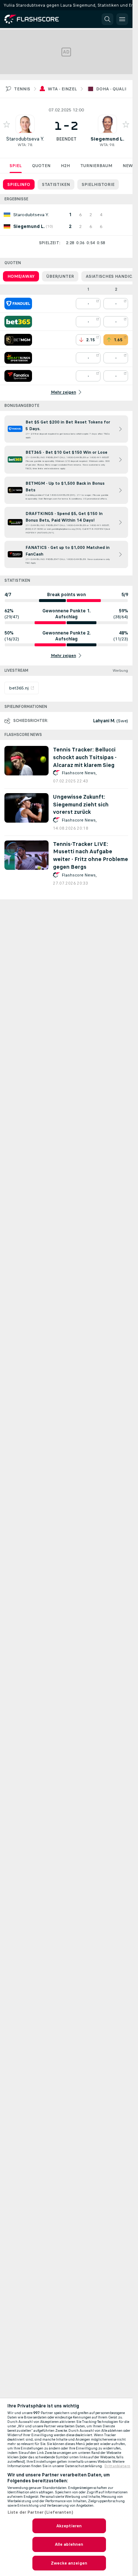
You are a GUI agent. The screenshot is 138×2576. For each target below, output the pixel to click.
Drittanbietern (117, 2466)
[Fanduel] (18, 304)
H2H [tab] (65, 166)
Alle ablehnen (69, 2544)
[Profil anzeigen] (25, 124)
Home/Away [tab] (21, 276)
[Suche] (107, 19)
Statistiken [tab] (56, 184)
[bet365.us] (18, 322)
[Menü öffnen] (122, 19)
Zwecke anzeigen (69, 2563)
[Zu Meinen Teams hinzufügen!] (7, 124)
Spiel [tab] (16, 166)
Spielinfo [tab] (19, 184)
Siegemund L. (107, 139)
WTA (22, 145)
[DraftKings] (18, 358)
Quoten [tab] (41, 166)
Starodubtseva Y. (25, 139)
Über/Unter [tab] (60, 276)
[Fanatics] (18, 376)
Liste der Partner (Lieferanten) (40, 2512)
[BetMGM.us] (18, 340)
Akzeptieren (69, 2526)
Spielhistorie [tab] (98, 184)
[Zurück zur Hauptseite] (37, 19)
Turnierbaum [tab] (96, 166)
